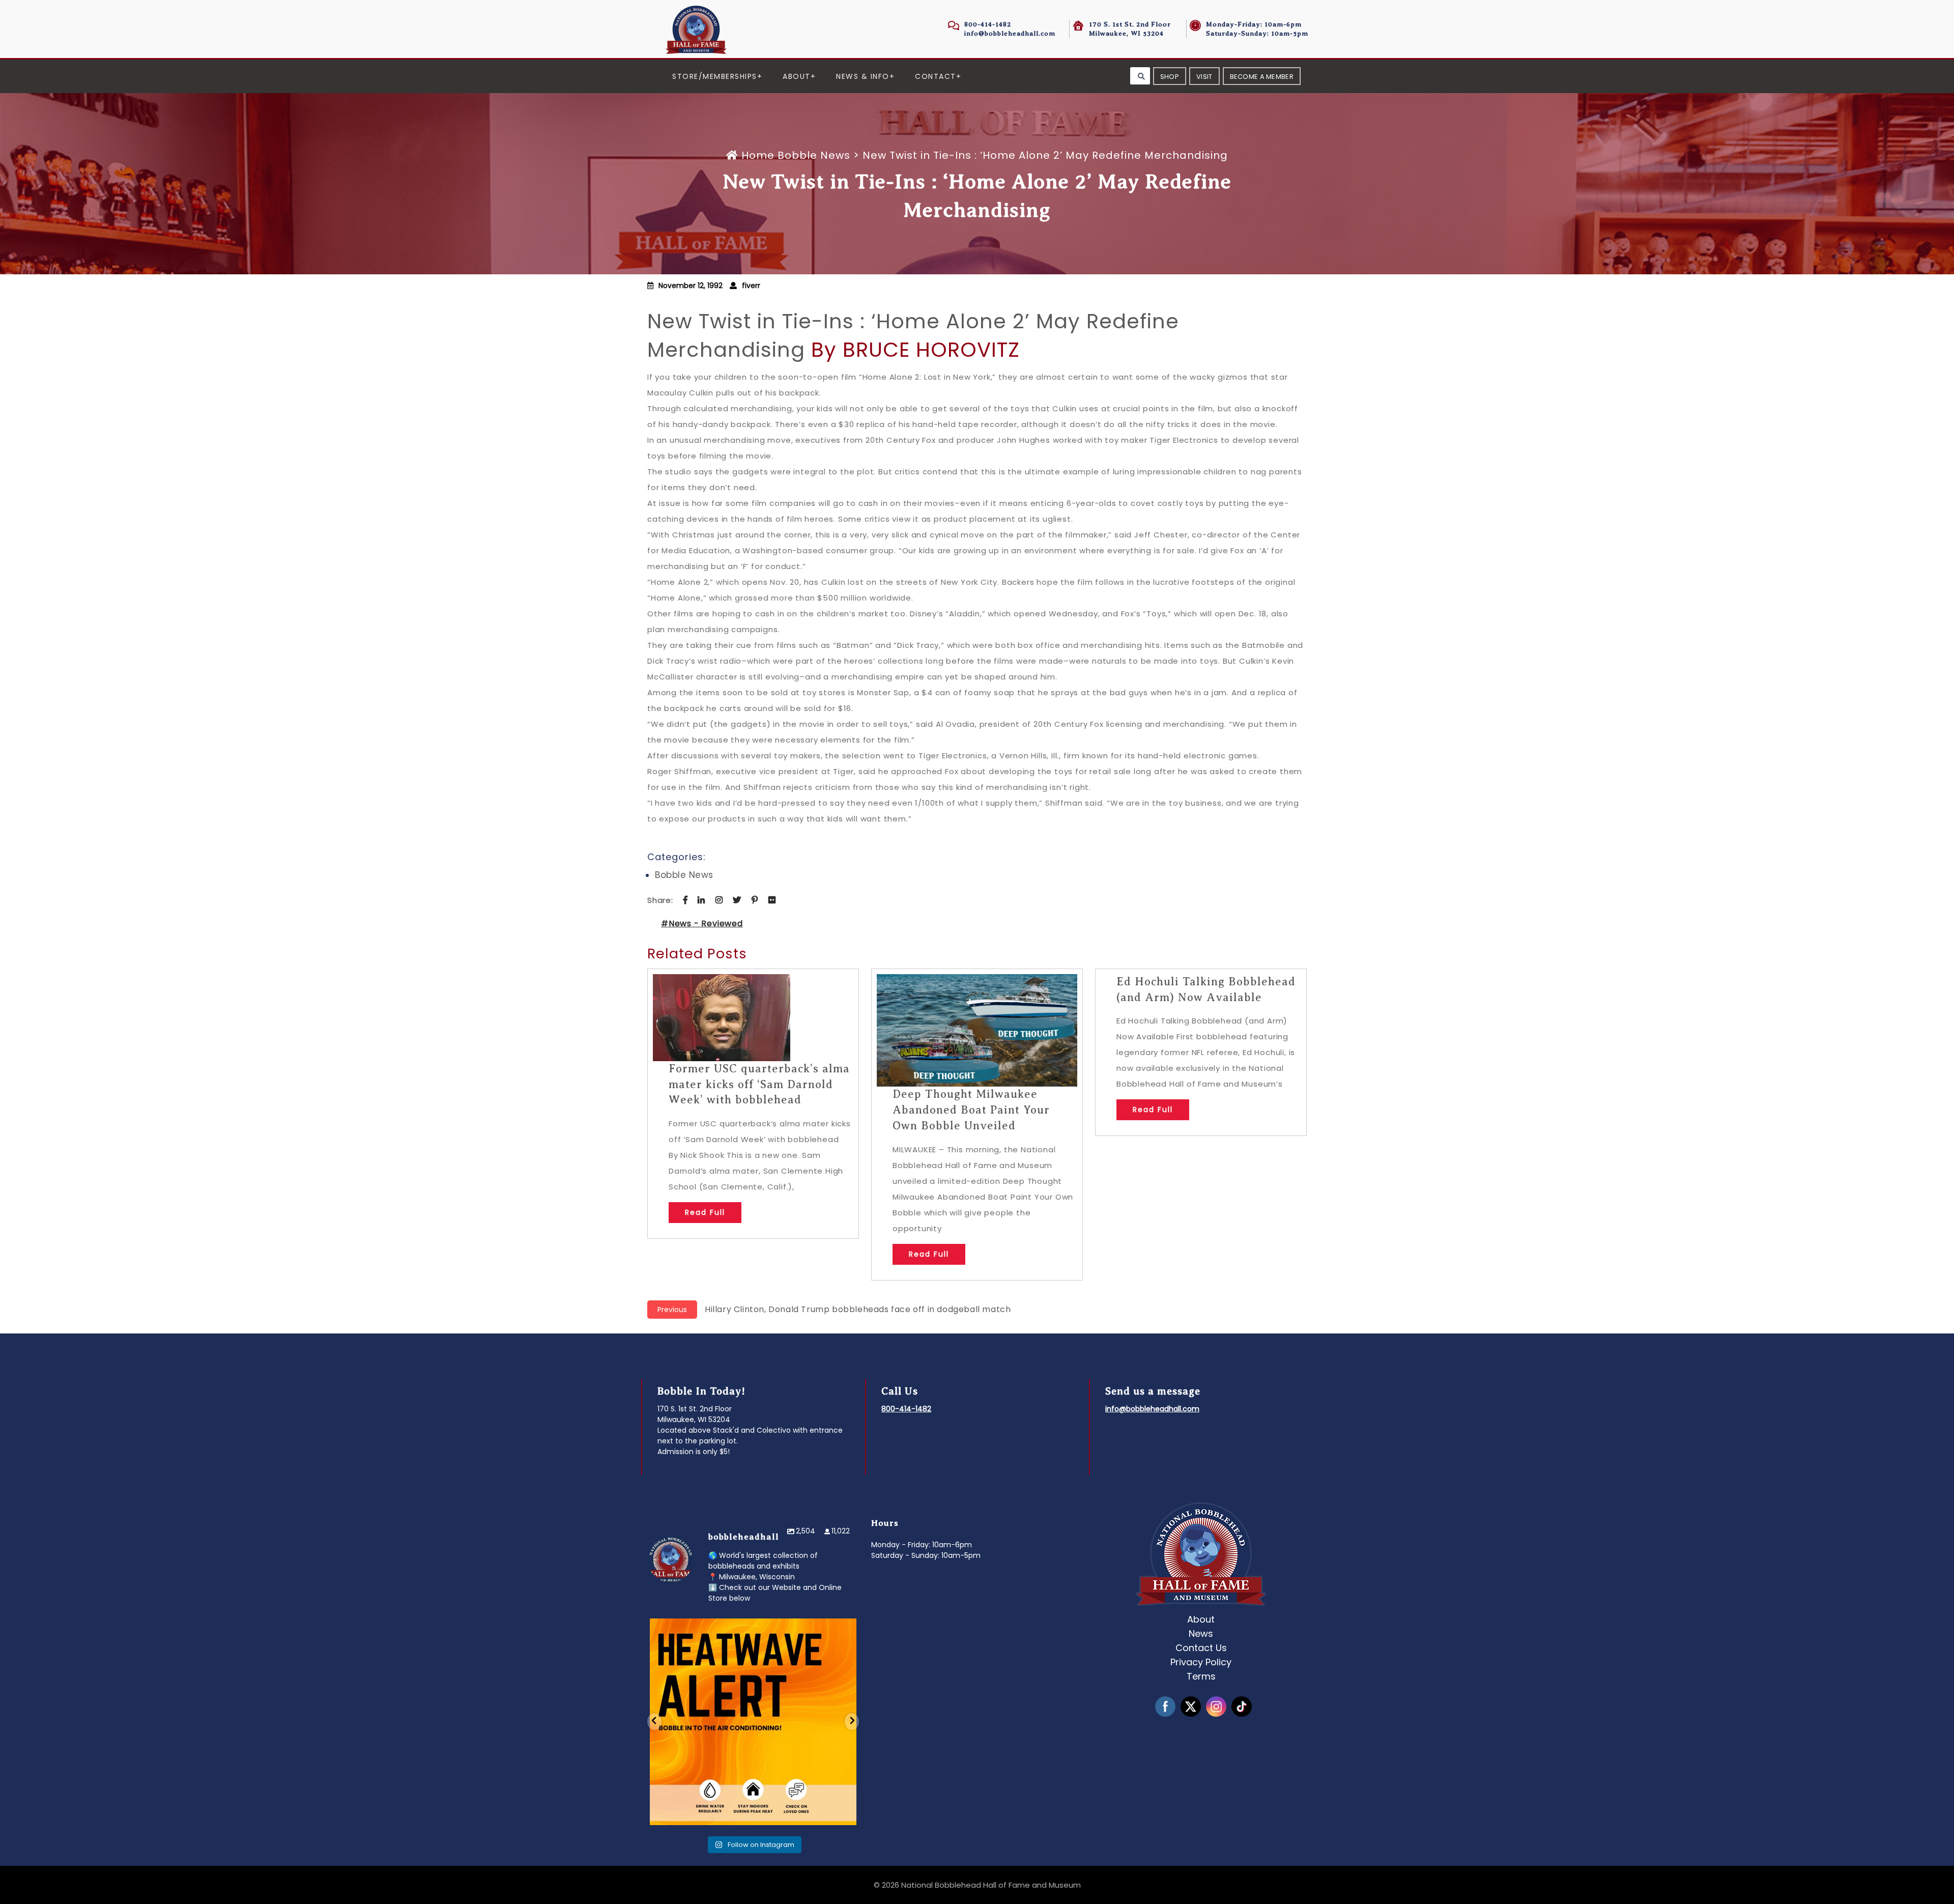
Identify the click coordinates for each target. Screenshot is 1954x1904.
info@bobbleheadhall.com (1010, 33)
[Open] (753, 1722)
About (797, 76)
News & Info (863, 76)
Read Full (705, 1212)
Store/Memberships (715, 76)
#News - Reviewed (702, 923)
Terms (1201, 1676)
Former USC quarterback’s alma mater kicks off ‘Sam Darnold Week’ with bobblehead (759, 1084)
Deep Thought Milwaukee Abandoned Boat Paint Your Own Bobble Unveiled (971, 1110)
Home (758, 155)
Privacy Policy (1201, 1662)
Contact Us (1201, 1648)
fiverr (751, 286)
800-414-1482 (988, 24)
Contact (936, 76)
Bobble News (814, 155)
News (1201, 1633)
